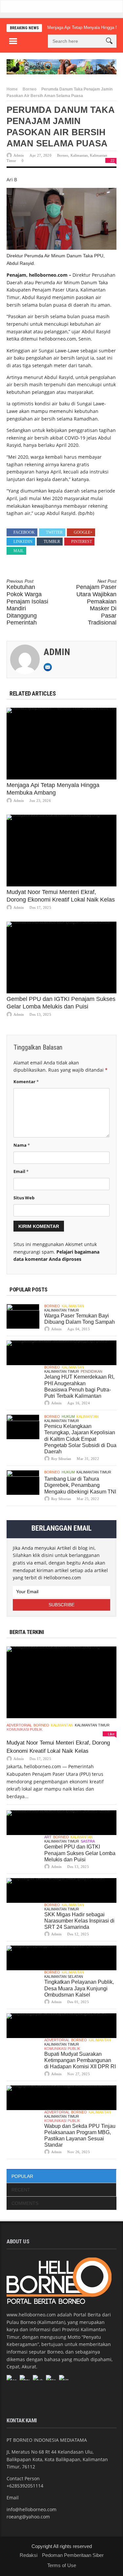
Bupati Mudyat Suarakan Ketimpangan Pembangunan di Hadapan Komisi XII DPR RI (80, 2060)
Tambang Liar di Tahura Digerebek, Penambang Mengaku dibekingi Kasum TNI (80, 1485)
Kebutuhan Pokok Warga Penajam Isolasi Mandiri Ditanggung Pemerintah (27, 602)
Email (21, 1171)
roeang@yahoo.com (28, 2517)
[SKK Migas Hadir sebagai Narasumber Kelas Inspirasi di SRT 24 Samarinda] (61, 1890)
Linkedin (23, 542)
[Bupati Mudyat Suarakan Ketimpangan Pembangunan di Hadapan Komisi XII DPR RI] (61, 2026)
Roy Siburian (61, 1459)
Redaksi (29, 2555)
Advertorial (19, 1725)
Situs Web (24, 1198)
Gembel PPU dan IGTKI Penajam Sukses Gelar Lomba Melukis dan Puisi (80, 1853)
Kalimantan (79, 155)
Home (12, 89)
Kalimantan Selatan (64, 1977)
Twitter (54, 532)
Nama (22, 1145)
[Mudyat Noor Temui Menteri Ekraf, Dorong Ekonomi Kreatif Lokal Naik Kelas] (61, 851)
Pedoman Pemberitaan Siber (73, 2555)
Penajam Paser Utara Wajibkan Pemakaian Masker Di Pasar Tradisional (96, 602)
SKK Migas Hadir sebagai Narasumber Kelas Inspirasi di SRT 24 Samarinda (79, 1921)
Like (111, 1734)
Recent (21, 2190)
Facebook (24, 532)
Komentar (26, 1082)
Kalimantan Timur (62, 1310)
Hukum (68, 1416)
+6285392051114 (25, 2486)
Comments (25, 2203)
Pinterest (82, 542)
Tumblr (52, 542)
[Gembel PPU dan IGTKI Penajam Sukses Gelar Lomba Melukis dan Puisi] (61, 957)
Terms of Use (62, 2565)
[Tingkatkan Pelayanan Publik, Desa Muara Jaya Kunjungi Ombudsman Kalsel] (61, 1958)
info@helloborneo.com (31, 2509)
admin (19, 155)
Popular (22, 2176)
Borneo (30, 89)
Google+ (83, 532)
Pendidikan (92, 1371)
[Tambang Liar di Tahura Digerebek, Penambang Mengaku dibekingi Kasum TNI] (23, 1482)
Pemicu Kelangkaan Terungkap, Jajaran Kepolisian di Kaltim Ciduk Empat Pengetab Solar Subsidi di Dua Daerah (80, 1439)
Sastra (88, 1841)
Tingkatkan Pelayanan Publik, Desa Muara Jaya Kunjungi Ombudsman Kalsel (79, 1988)
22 (113, 161)
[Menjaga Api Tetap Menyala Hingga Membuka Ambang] (61, 744)
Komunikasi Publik (24, 1729)
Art (48, 1837)
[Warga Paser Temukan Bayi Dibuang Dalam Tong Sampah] (23, 1316)
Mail (19, 551)
